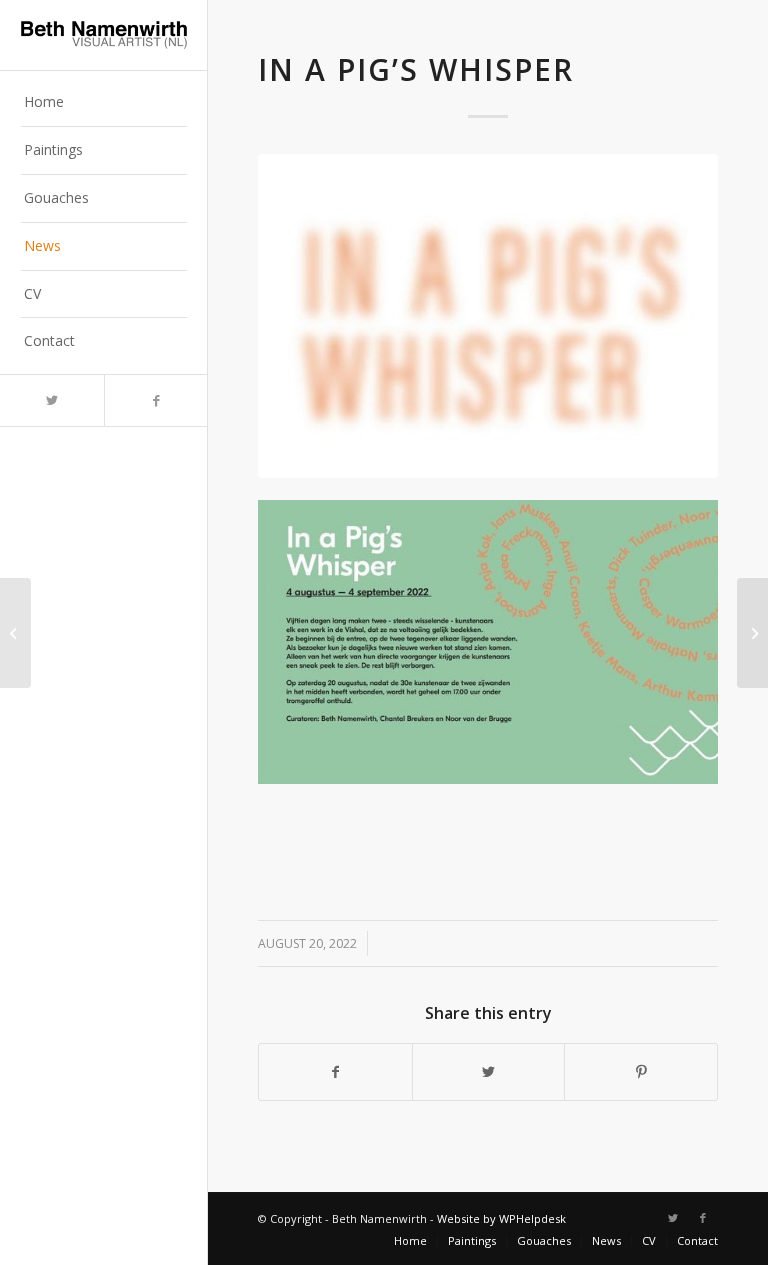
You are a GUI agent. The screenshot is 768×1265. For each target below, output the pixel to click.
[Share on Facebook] (335, 1072)
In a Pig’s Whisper (416, 69)
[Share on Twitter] (489, 1072)
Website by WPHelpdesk (501, 1218)
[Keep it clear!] (15, 633)
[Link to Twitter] (52, 400)
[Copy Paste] (752, 633)
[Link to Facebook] (156, 400)
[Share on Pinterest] (641, 1072)
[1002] (488, 316)
